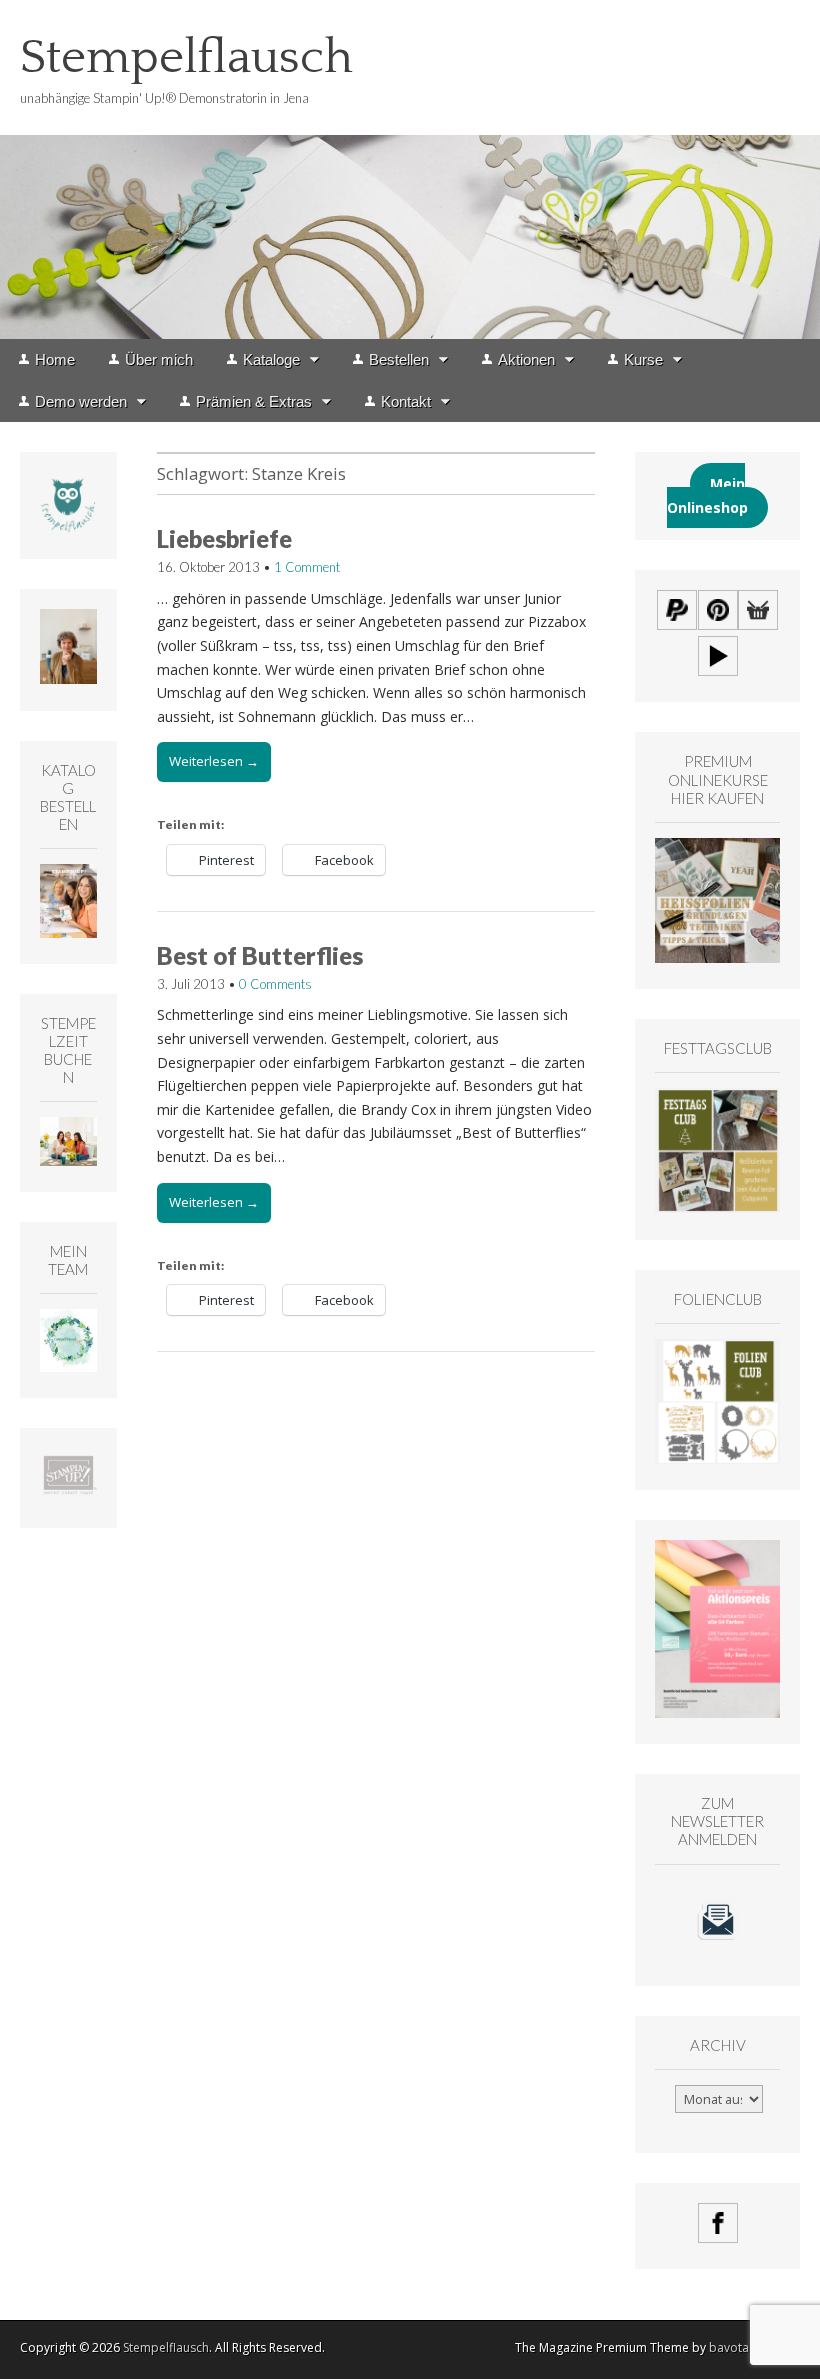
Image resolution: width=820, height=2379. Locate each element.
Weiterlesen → (214, 761)
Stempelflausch (186, 57)
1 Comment (307, 567)
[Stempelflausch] (410, 169)
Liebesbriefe (224, 538)
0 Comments (275, 984)
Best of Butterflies (260, 955)
